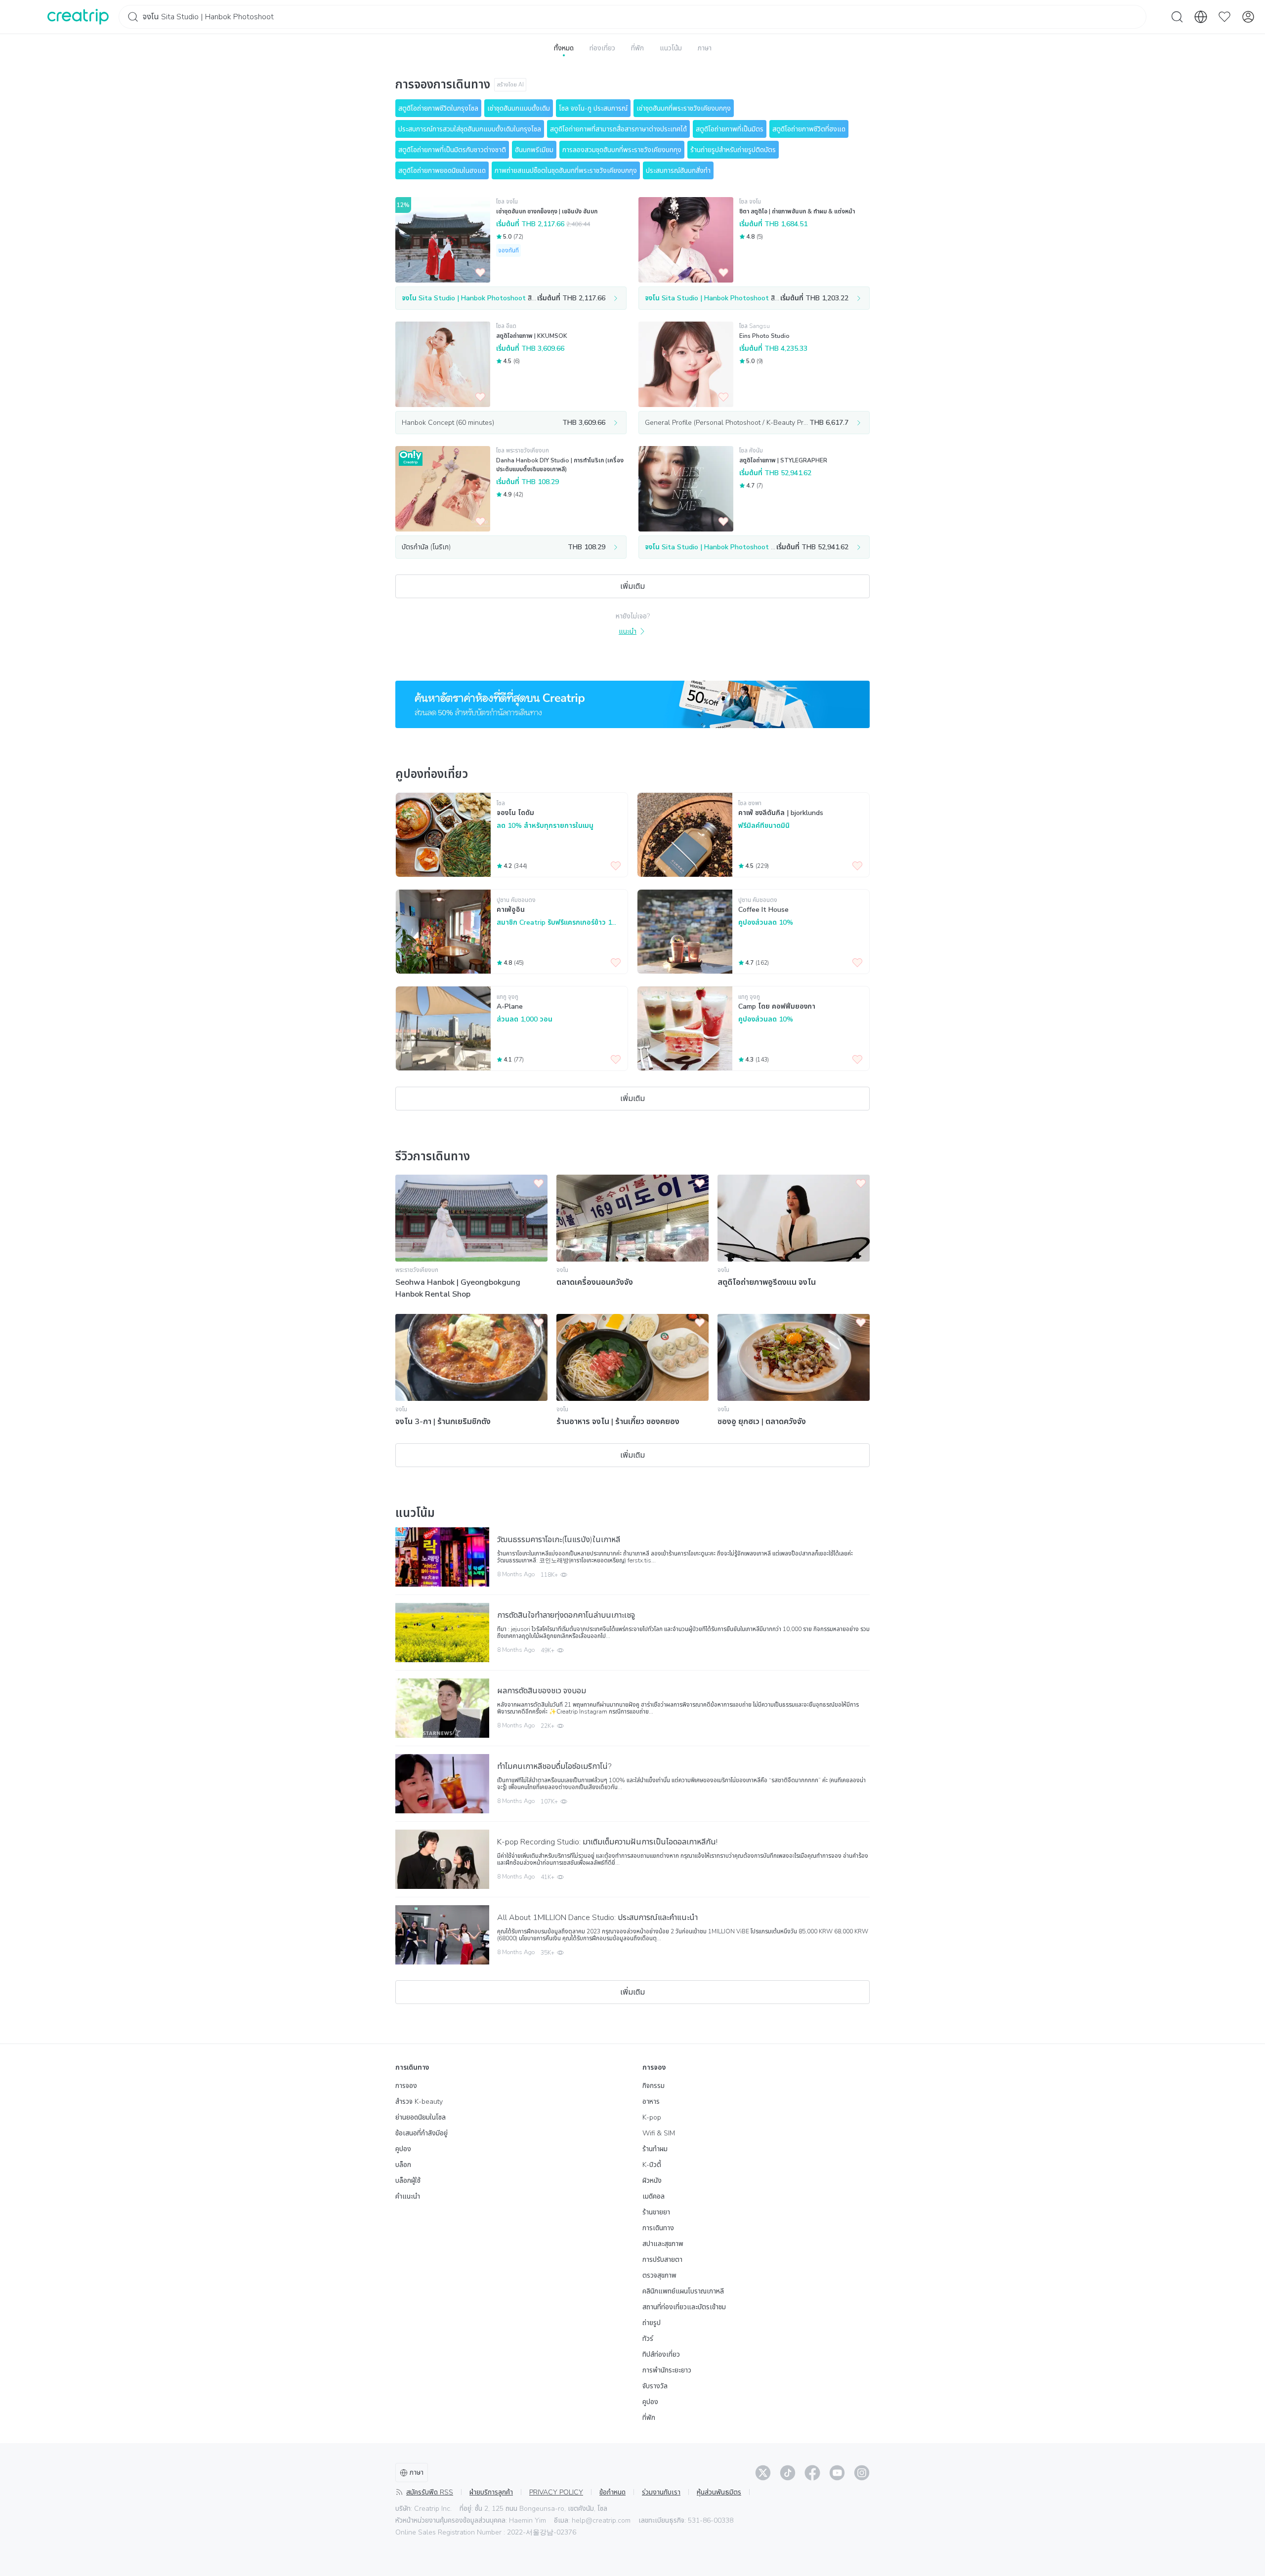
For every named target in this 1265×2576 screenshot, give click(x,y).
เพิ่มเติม (632, 586)
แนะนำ (628, 632)
